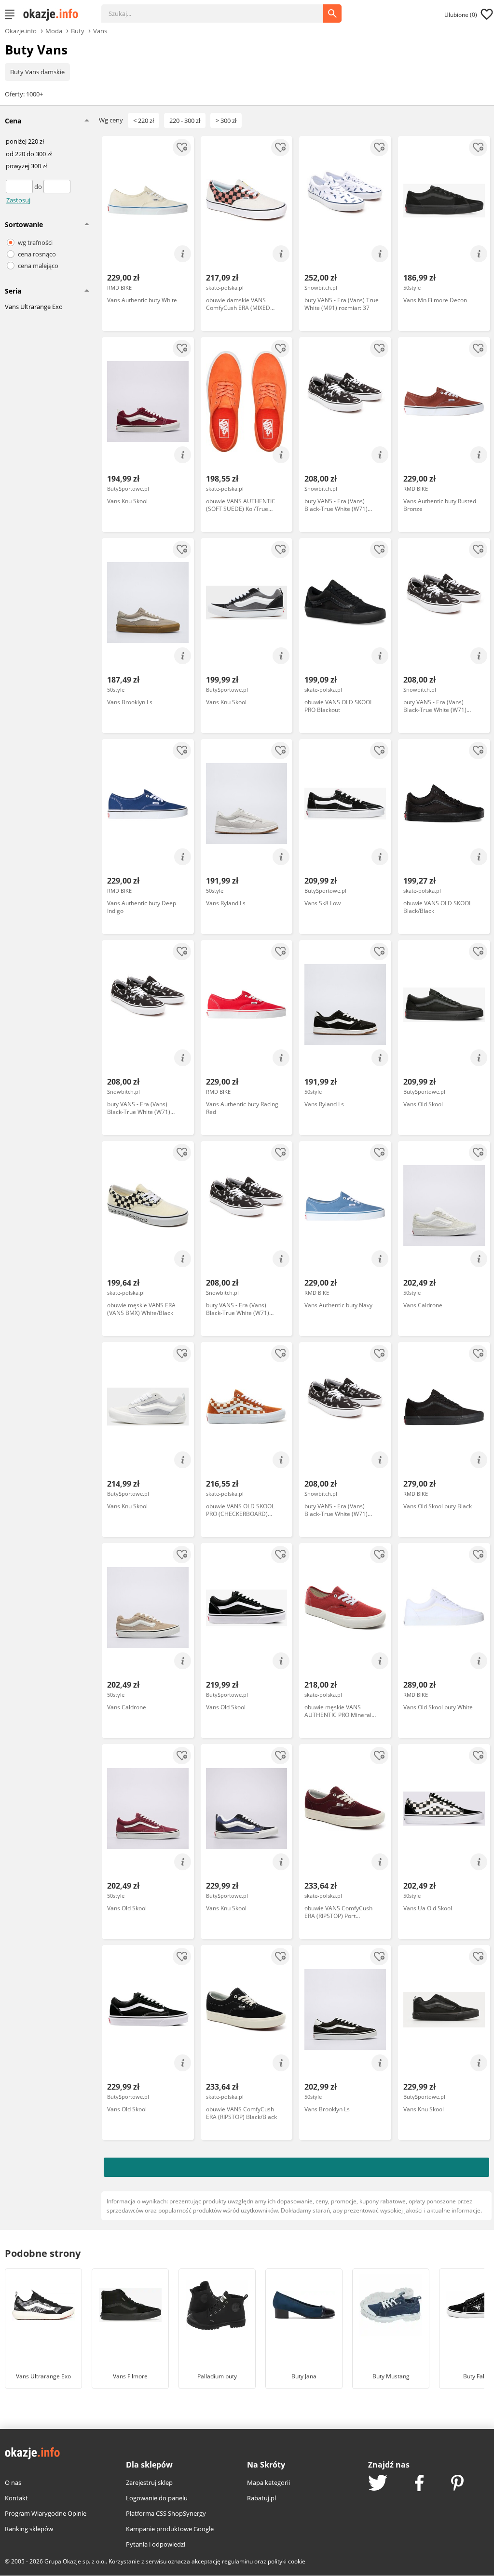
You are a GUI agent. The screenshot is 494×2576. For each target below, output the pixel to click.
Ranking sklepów (29, 2529)
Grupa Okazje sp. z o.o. (75, 2561)
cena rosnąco (37, 254)
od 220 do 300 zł (29, 154)
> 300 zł (226, 121)
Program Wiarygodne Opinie (46, 2513)
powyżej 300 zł (26, 166)
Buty (78, 30)
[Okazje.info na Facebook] (419, 2484)
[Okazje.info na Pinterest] (457, 2484)
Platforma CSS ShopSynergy (166, 2513)
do (39, 187)
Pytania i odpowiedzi (156, 2544)
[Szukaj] (220, 9)
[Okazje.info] (54, 14)
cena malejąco (38, 266)
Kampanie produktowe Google (170, 2529)
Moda (54, 30)
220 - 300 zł (185, 121)
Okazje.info (21, 31)
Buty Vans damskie (37, 72)
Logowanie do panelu (157, 2498)
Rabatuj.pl (261, 2498)
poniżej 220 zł (25, 142)
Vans (100, 30)
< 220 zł (144, 121)
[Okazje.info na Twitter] (378, 2484)
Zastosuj (18, 200)
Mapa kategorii (268, 2482)
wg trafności (35, 242)
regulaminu (237, 2561)
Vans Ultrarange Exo (34, 307)
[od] (20, 187)
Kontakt (16, 2498)
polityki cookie (287, 2561)
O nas (13, 2482)
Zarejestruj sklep (149, 2482)
